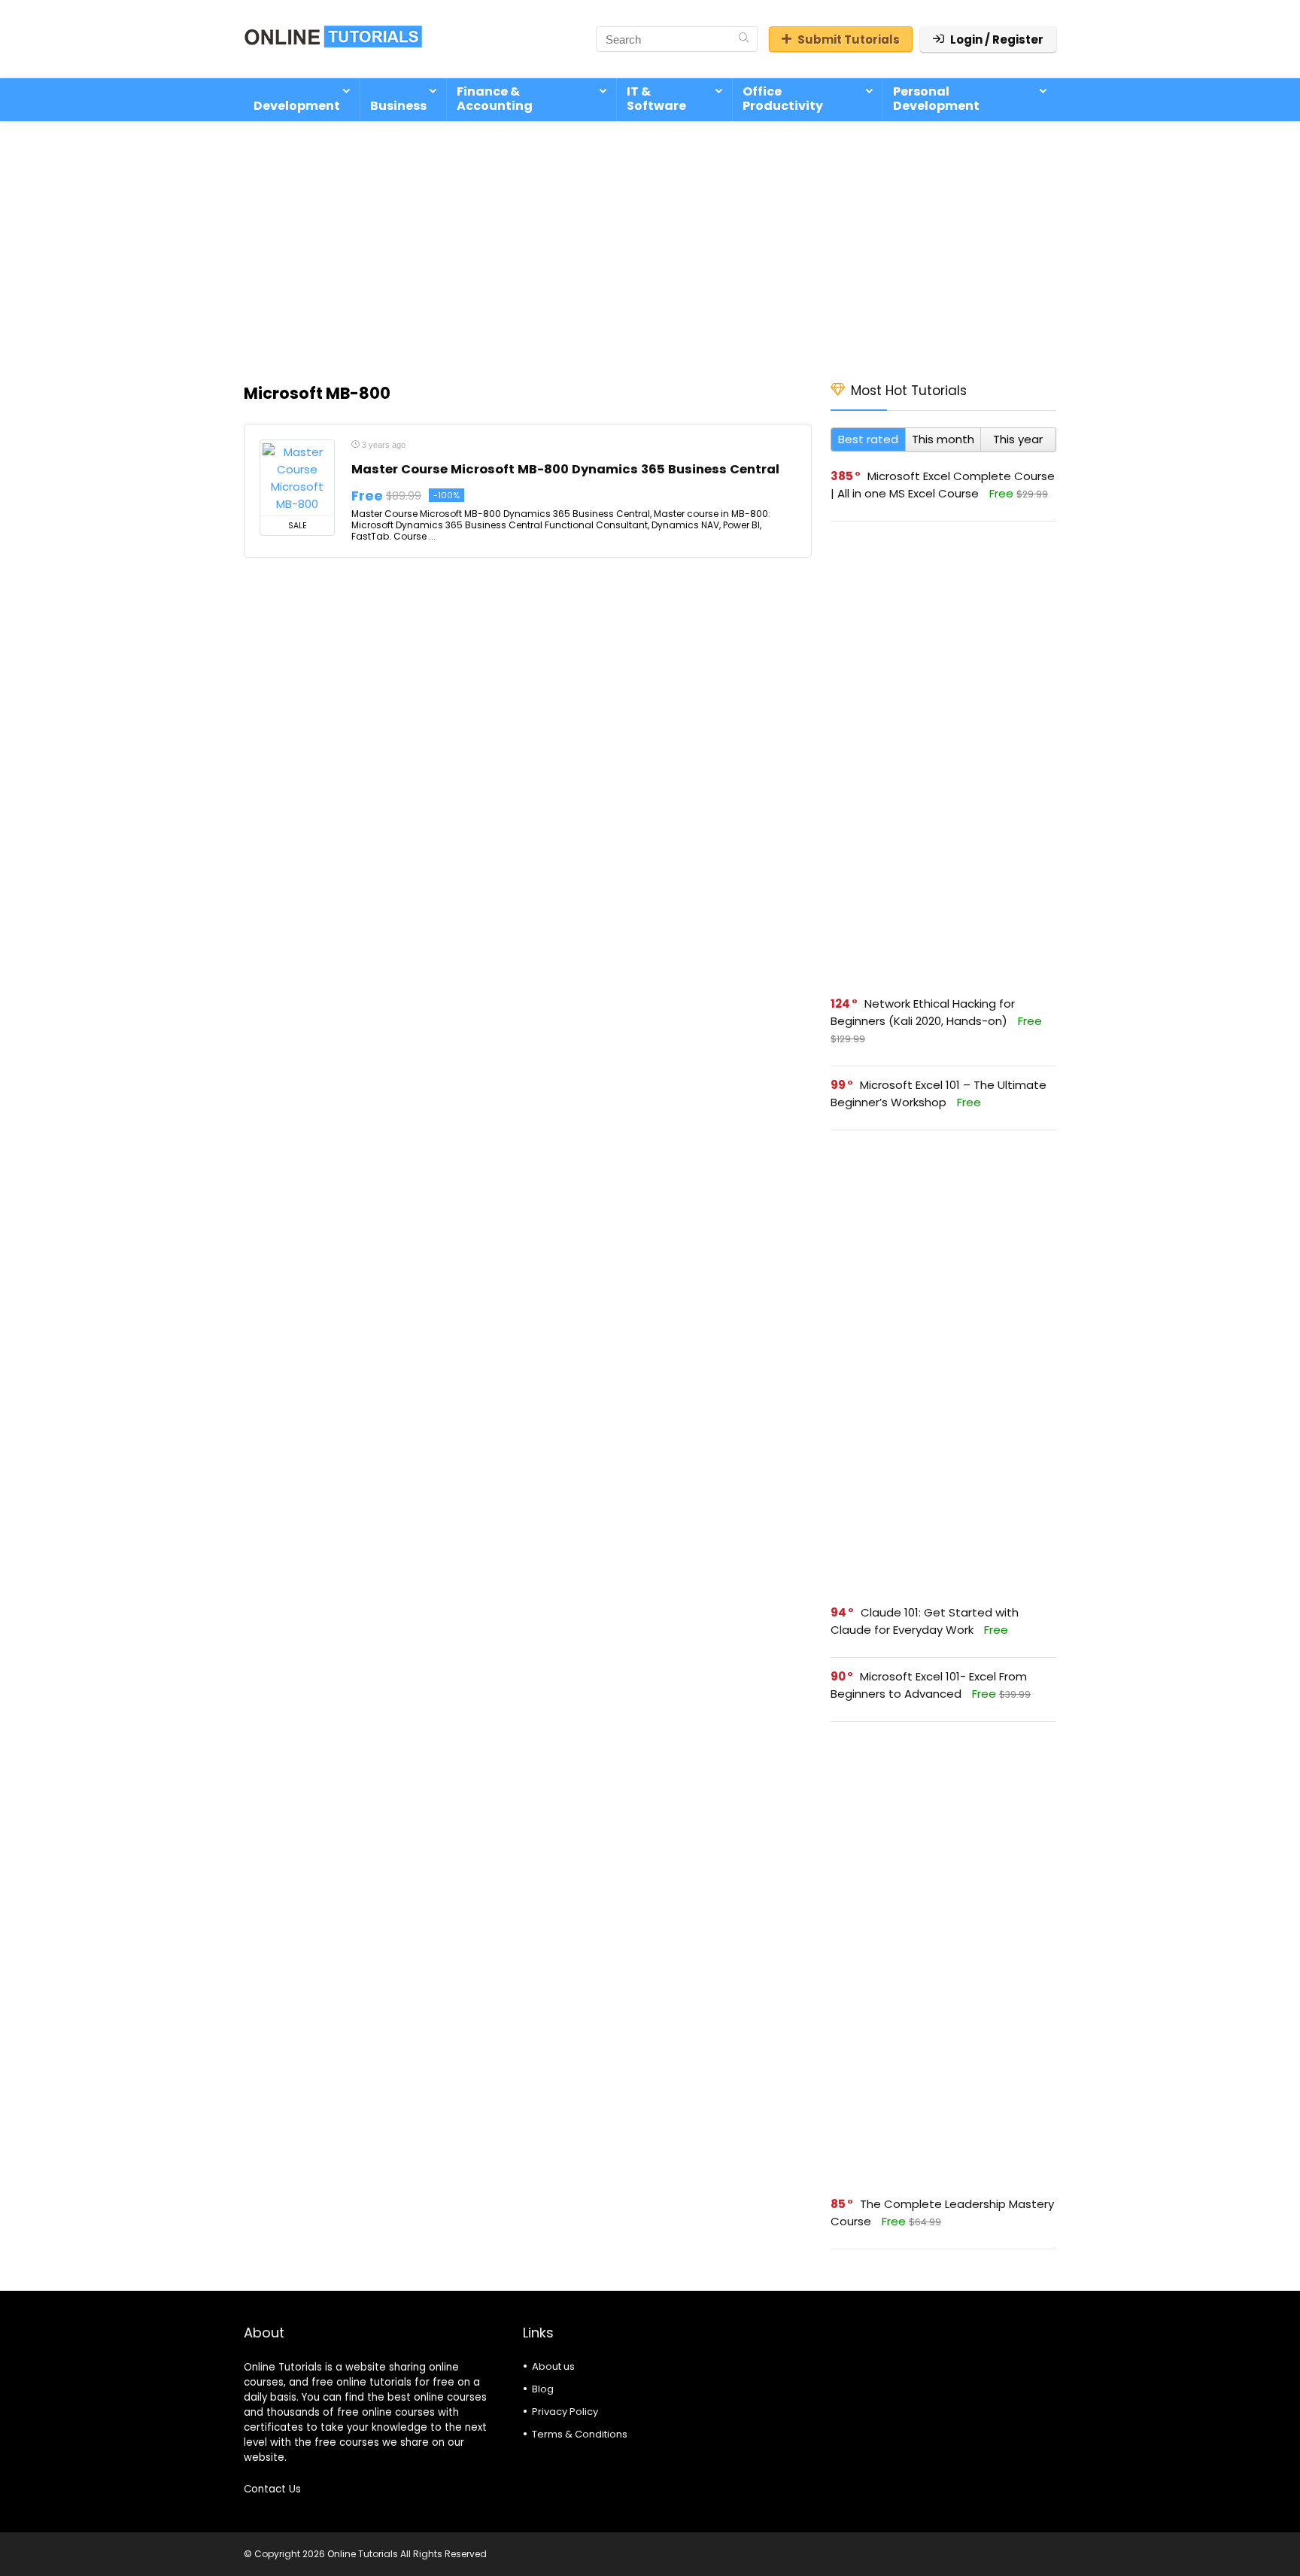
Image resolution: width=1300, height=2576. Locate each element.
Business (398, 106)
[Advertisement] (650, 244)
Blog (543, 2389)
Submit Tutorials (849, 40)
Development (297, 106)
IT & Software (656, 99)
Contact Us (272, 2489)
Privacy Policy (565, 2412)
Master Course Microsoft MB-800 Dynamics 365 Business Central (565, 469)
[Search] (744, 39)
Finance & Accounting (495, 99)
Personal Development (936, 99)
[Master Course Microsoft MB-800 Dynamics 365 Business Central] (297, 478)
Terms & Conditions (580, 2434)
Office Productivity (783, 99)
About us (553, 2366)
